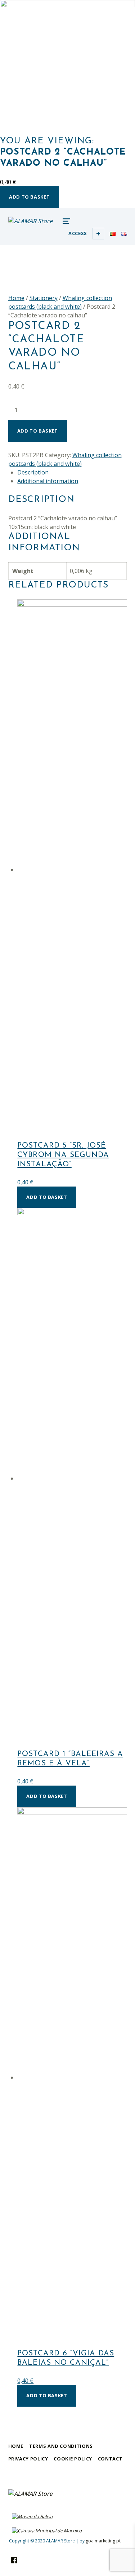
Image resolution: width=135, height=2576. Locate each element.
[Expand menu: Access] (98, 234)
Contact (110, 2459)
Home (16, 298)
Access (78, 233)
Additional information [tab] (48, 481)
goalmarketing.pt (103, 2541)
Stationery (44, 298)
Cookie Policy (73, 2459)
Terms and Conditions (61, 2446)
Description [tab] (33, 472)
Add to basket (29, 197)
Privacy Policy (28, 2459)
